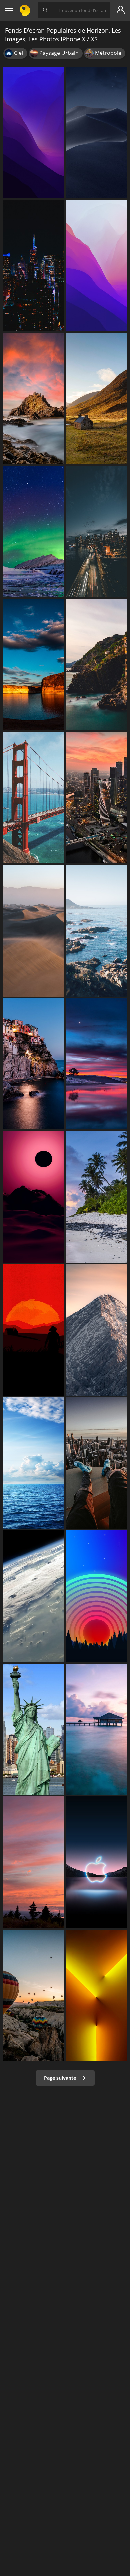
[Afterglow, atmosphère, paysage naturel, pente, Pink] (34, 1197)
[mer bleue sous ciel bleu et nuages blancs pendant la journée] (34, 1463)
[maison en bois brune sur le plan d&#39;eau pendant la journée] (96, 1729)
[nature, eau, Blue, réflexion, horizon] (34, 665)
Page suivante (61, 2078)
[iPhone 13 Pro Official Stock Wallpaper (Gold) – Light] (96, 1995)
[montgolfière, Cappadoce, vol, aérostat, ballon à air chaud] (34, 1995)
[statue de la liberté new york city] (34, 1729)
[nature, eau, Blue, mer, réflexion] (96, 1064)
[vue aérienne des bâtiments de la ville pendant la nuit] (96, 798)
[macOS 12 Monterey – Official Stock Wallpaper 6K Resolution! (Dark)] (34, 132)
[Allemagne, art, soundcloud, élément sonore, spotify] (96, 1330)
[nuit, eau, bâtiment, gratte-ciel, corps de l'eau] (96, 532)
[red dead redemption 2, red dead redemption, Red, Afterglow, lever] (34, 1330)
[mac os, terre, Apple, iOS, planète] (34, 1596)
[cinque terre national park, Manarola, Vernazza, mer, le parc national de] (96, 665)
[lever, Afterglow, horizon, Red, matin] (34, 1862)
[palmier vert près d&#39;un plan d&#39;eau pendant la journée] (96, 1197)
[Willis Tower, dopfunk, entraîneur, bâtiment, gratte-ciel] (96, 1463)
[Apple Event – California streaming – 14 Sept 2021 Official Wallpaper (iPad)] (96, 1862)
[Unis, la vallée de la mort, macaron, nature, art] (34, 931)
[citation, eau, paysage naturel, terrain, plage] (96, 931)
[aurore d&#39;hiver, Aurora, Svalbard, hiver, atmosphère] (34, 532)
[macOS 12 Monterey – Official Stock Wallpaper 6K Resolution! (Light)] (96, 265)
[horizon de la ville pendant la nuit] (34, 265)
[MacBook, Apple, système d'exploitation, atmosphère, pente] (96, 132)
